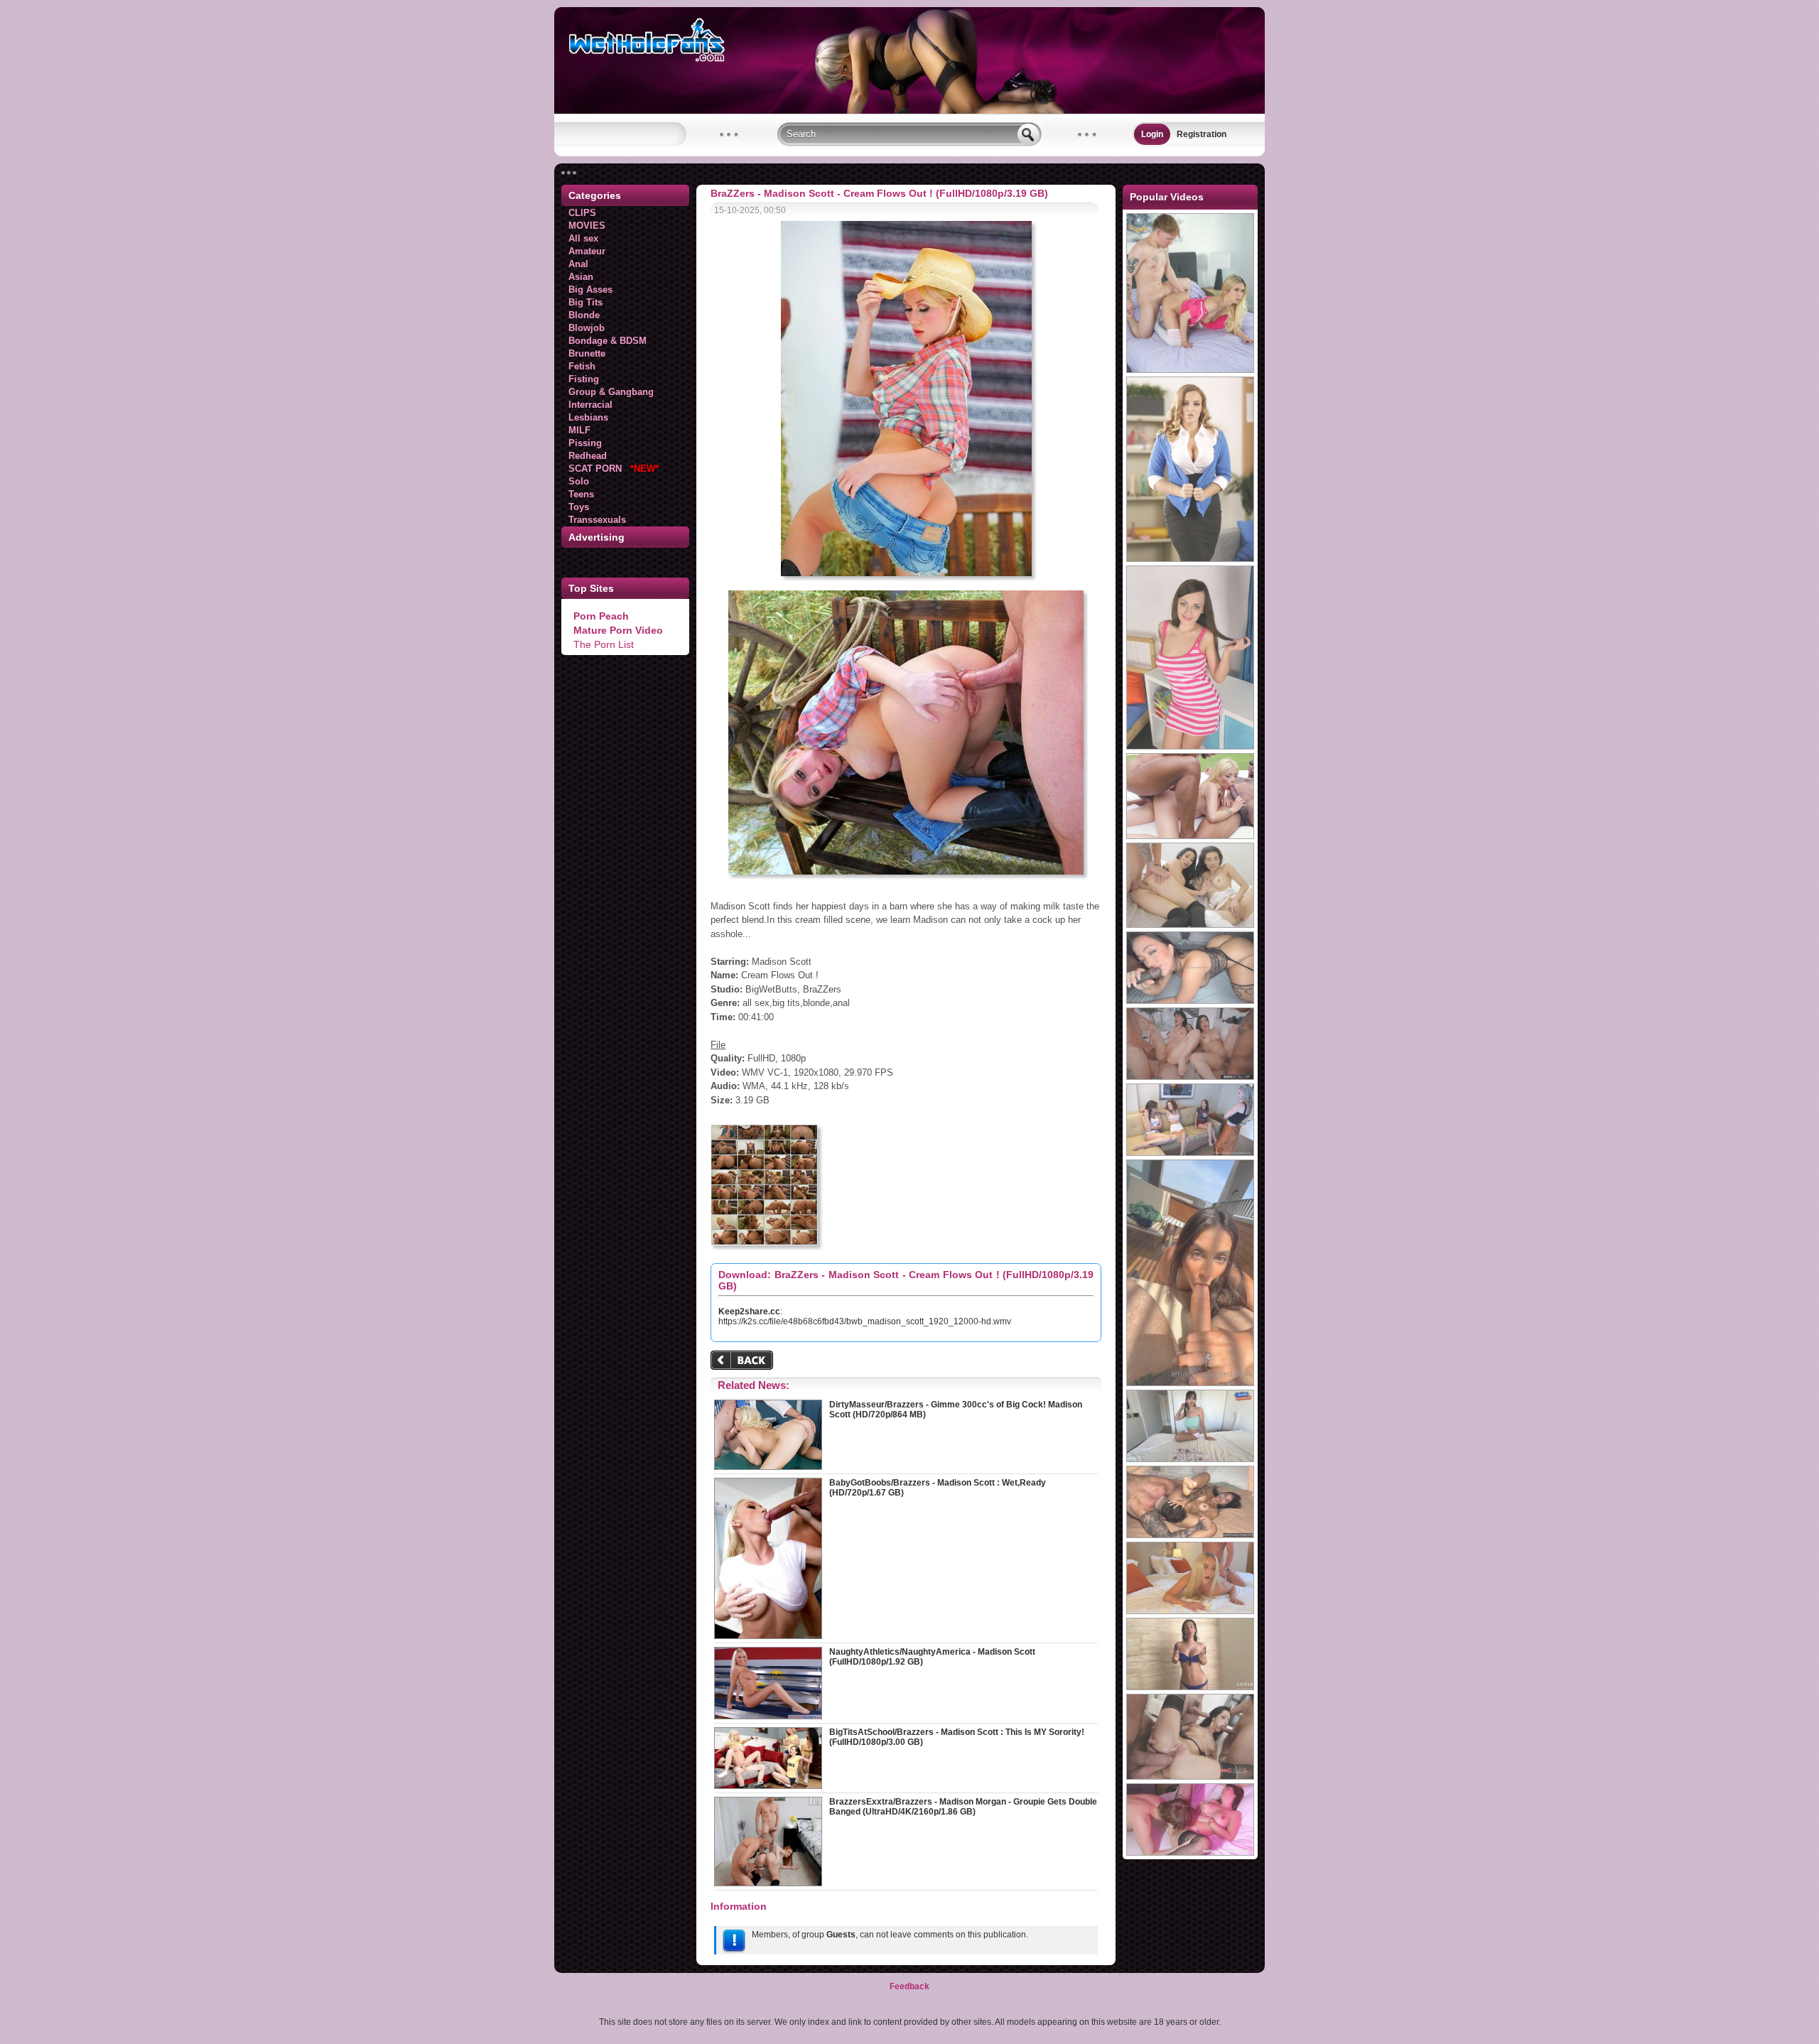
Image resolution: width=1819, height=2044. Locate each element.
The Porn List (604, 644)
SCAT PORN (614, 469)
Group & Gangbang (611, 392)
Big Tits (585, 302)
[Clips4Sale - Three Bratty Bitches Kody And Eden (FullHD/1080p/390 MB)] (1190, 1153)
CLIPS (582, 213)
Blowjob (587, 328)
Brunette (587, 353)
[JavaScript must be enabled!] (744, 1362)
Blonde (584, 315)
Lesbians (588, 417)
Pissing (585, 443)
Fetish (582, 366)
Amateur (587, 251)
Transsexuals (597, 520)
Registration (1202, 134)
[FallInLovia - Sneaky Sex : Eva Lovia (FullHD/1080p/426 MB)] (1190, 1687)
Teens (581, 494)
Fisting (584, 379)
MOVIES (587, 226)
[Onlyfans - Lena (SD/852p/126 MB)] (1190, 1383)
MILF (579, 430)
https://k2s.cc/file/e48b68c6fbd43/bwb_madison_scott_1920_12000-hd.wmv (865, 1321)
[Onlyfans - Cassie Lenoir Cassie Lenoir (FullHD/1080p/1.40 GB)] (1190, 1001)
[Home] (909, 111)
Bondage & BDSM (608, 341)
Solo (579, 481)
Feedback (909, 1986)
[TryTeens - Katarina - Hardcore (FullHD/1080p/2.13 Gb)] (1190, 747)
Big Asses (590, 290)
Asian (581, 277)
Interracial (590, 405)
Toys (579, 507)
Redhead (588, 456)
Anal (578, 264)
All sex (583, 238)
